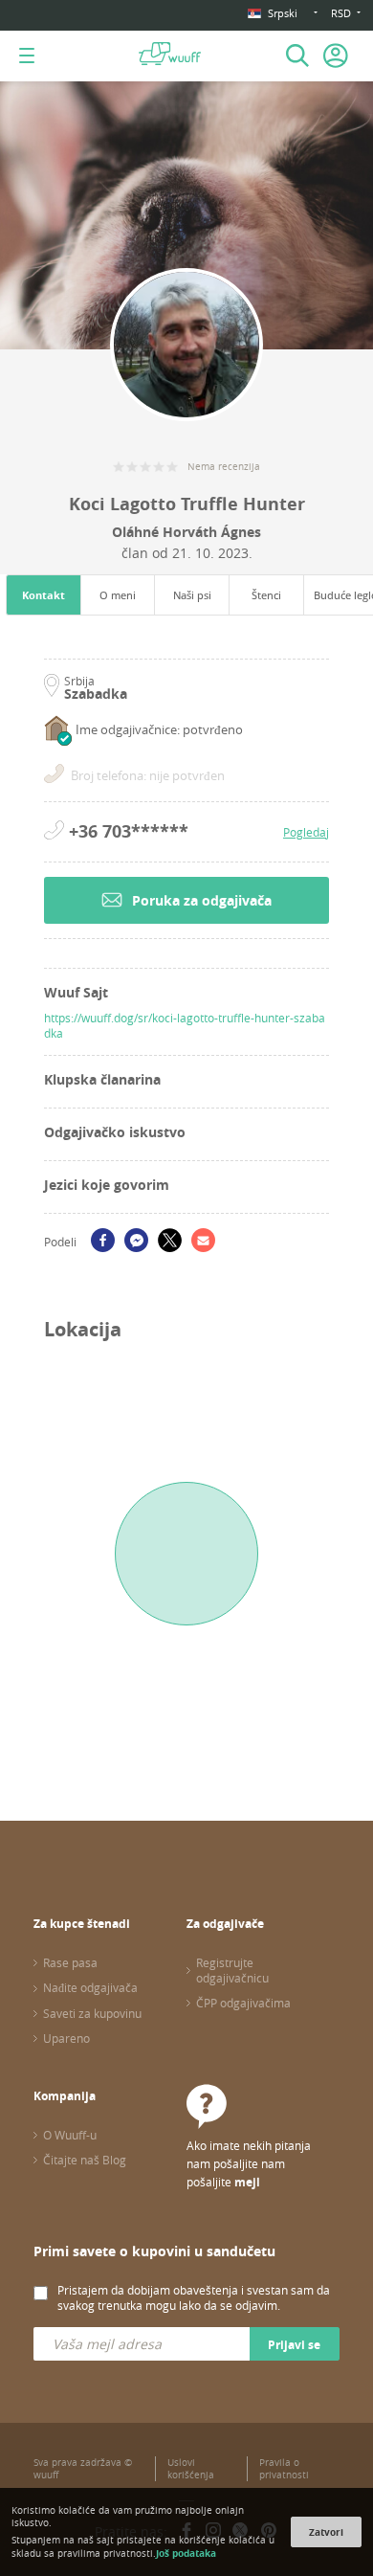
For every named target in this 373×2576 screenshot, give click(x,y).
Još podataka (186, 2553)
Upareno (66, 2038)
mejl (247, 2182)
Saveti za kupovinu (92, 2013)
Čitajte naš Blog (85, 2160)
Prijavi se (294, 2345)
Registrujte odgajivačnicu (232, 1970)
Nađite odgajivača (90, 1987)
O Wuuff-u (70, 2135)
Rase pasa (70, 1962)
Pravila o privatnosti (284, 2469)
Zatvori (326, 2532)
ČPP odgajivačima (243, 2003)
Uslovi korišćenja (191, 2469)
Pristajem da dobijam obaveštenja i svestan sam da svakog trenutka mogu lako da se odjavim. (194, 2297)
